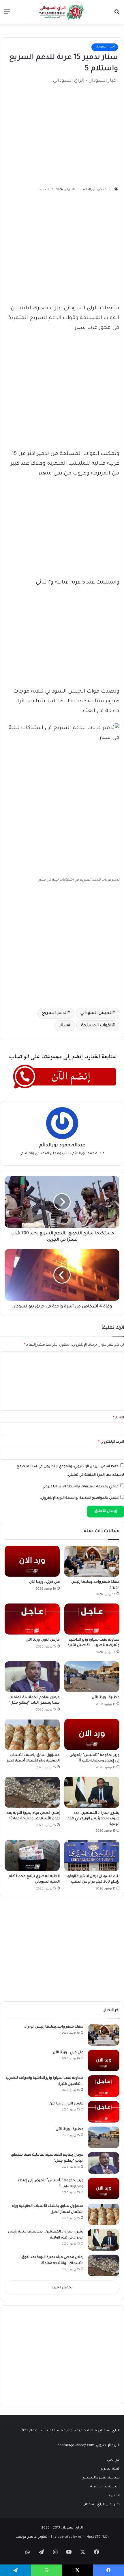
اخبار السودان (105, 47)
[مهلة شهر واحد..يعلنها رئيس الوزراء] (92, 1561)
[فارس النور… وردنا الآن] (32, 1619)
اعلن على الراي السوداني (101, 2505)
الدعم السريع (55, 1013)
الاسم (119, 1418)
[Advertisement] (75, 133)
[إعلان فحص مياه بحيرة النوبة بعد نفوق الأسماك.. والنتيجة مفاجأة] (32, 1792)
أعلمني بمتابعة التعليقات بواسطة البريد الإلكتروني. (80, 1487)
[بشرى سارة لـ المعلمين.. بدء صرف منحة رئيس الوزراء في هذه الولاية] (92, 1792)
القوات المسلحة (97, 1026)
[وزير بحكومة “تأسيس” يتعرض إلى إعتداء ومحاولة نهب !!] (92, 1734)
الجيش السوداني (96, 1013)
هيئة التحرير (110, 2469)
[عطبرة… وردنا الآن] (92, 1677)
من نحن (113, 2460)
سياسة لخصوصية (105, 2487)
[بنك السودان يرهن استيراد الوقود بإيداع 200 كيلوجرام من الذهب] (92, 1856)
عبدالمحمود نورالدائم (98, 190)
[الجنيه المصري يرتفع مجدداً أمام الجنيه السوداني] (32, 1856)
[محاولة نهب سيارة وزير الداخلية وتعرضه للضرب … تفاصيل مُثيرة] (92, 1619)
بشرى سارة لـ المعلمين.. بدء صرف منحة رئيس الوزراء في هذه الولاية (93, 1819)
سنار (64, 1026)
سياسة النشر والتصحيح (100, 2478)
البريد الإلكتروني (111, 1442)
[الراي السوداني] (62, 12)
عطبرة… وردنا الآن (106, 1698)
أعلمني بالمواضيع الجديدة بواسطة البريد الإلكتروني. (80, 1498)
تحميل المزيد (62, 2288)
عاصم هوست (26, 2537)
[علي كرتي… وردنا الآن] (32, 1561)
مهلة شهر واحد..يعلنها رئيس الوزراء (54, 2027)
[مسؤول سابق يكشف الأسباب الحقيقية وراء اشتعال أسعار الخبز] (32, 1734)
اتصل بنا (113, 2496)
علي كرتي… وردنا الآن (44, 1582)
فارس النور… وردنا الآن (43, 1640)
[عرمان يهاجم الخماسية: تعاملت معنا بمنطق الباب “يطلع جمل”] (32, 1677)
